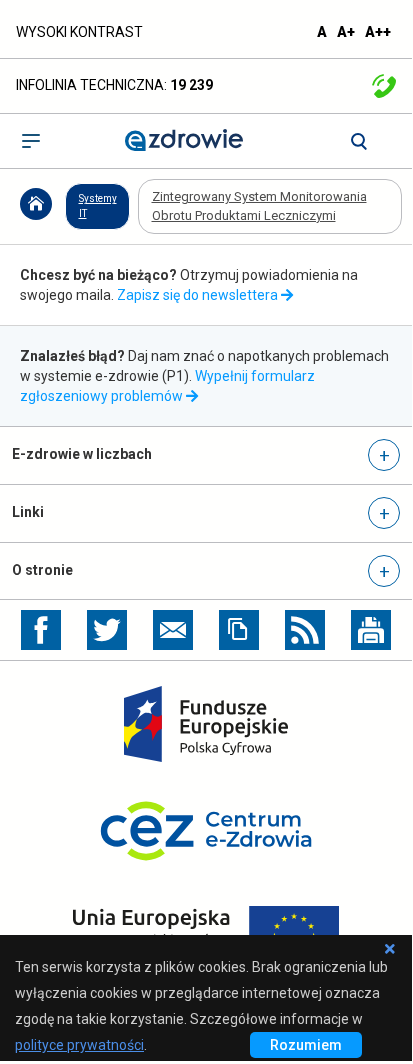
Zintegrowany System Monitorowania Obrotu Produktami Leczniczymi (259, 206)
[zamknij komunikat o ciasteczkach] (389, 945)
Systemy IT (98, 205)
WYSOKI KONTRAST (79, 32)
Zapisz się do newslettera (199, 295)
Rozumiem (316, 1047)
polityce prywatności (79, 1045)
